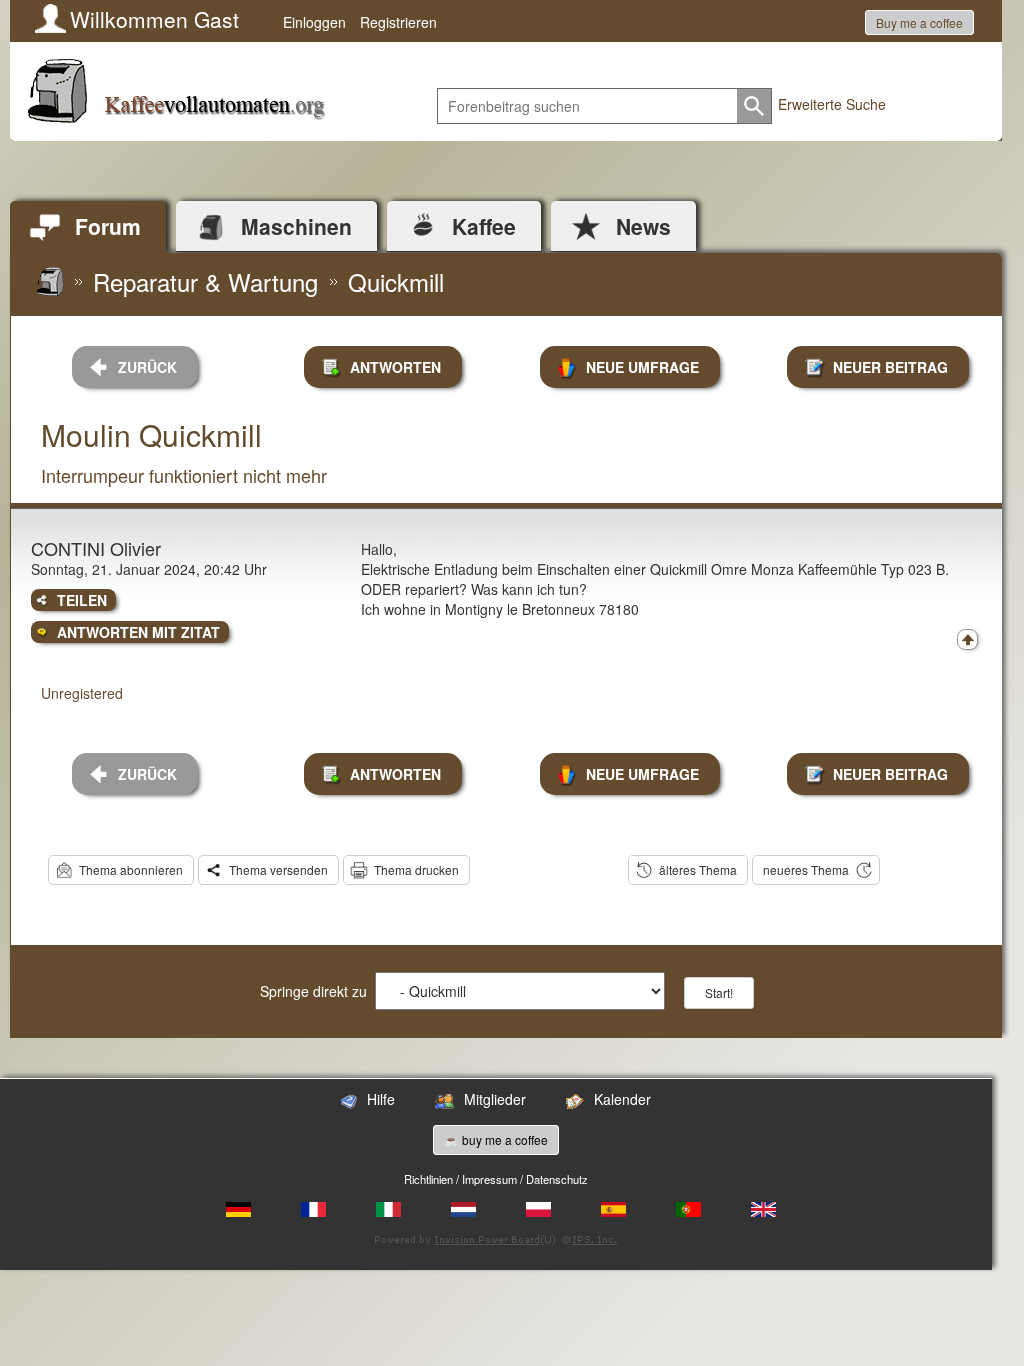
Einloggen (314, 22)
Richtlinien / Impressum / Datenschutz (496, 1179)
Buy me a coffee (919, 22)
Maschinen (296, 226)
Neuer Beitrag (890, 367)
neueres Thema (806, 869)
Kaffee (484, 226)
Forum (108, 226)
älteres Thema (698, 869)
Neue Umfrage (642, 367)
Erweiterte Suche (832, 104)
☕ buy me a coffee (496, 1139)
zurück (147, 367)
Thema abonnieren (131, 869)
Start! (719, 992)
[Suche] (754, 106)
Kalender (622, 1099)
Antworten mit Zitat (138, 632)
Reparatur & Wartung (205, 281)
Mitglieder (495, 1099)
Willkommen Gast (154, 19)
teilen (82, 600)
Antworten (395, 367)
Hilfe (381, 1099)
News (643, 226)
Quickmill (396, 281)
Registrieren (398, 22)
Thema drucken (416, 869)
